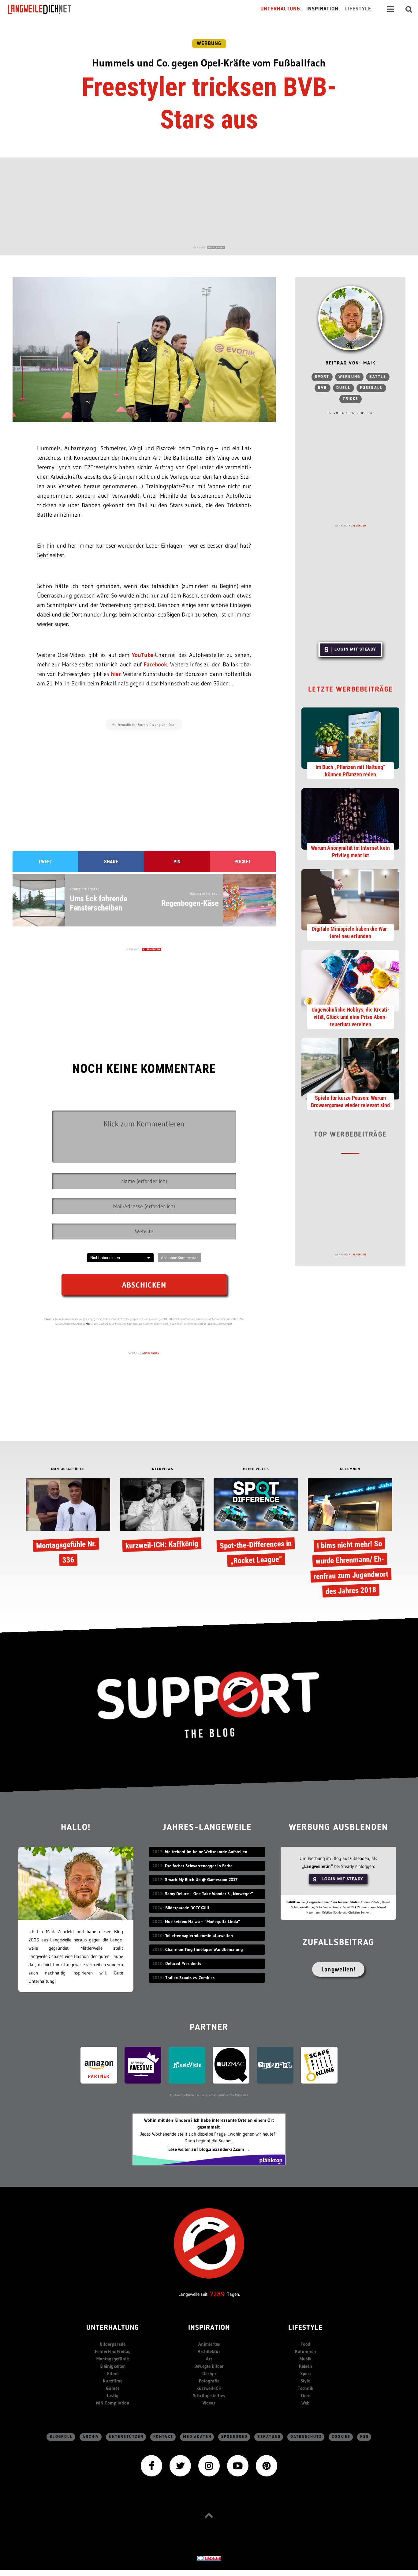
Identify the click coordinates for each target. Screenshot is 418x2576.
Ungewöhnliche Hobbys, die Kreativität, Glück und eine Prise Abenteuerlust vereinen (351, 1017)
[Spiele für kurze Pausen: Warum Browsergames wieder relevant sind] (350, 1068)
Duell (343, 388)
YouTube (143, 655)
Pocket (243, 862)
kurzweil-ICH (209, 2388)
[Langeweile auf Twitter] (180, 2465)
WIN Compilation (113, 2403)
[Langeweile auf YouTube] (238, 2465)
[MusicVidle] (187, 2065)
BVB (323, 388)
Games (113, 2388)
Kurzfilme (113, 2381)
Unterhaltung (113, 2328)
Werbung (209, 44)
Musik (306, 2359)
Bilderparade (113, 2344)
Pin (177, 862)
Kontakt (163, 2437)
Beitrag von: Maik (351, 363)
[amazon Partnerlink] (99, 2065)
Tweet (45, 862)
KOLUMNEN (350, 1469)
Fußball (371, 388)
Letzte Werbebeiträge (351, 690)
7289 (217, 2294)
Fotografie (209, 2381)
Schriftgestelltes (209, 2395)
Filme (113, 2373)
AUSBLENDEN (216, 247)
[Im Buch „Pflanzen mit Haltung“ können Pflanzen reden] (350, 737)
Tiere (305, 2395)
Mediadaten (197, 2437)
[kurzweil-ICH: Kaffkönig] (162, 1516)
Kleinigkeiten (113, 2366)
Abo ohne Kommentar (179, 1258)
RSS (364, 2437)
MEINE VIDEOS (256, 1469)
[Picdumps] (275, 2065)
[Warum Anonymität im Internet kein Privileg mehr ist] (350, 818)
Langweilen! (338, 1969)
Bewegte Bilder (209, 2366)
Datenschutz (306, 2437)
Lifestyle (305, 2328)
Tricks (351, 399)
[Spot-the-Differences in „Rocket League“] (256, 1524)
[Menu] (390, 9)
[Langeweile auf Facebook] (151, 2465)
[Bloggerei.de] (209, 2558)
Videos (209, 2403)
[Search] (409, 9)
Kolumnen (306, 2351)
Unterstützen (126, 2437)
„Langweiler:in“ (317, 1866)
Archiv (91, 2437)
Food (305, 2344)
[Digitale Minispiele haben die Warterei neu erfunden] (350, 899)
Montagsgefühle (113, 2359)
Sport (322, 377)
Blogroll (61, 2437)
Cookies (341, 2437)
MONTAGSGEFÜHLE (68, 1469)
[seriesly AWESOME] (143, 2065)
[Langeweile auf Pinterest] (267, 2465)
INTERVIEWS (162, 1469)
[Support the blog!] (209, 1705)
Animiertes (209, 2344)
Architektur (209, 2351)
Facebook (155, 664)
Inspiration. (323, 9)
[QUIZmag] (231, 2065)
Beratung (269, 2437)
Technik (306, 2388)
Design (209, 2373)
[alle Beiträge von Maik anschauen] (350, 318)
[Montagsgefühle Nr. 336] (68, 1524)
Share (111, 862)
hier (116, 674)
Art (209, 2359)
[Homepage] (45, 9)
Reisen (306, 2366)
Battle (378, 377)
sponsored (234, 2437)
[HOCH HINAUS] (209, 2515)
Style (305, 2381)
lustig (113, 2395)
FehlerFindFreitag (113, 2351)
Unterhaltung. (281, 9)
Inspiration (209, 2328)
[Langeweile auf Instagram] (209, 2465)
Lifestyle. (359, 9)
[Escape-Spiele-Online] (319, 2065)
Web (305, 2403)
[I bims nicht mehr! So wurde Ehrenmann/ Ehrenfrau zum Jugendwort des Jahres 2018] (350, 1537)
